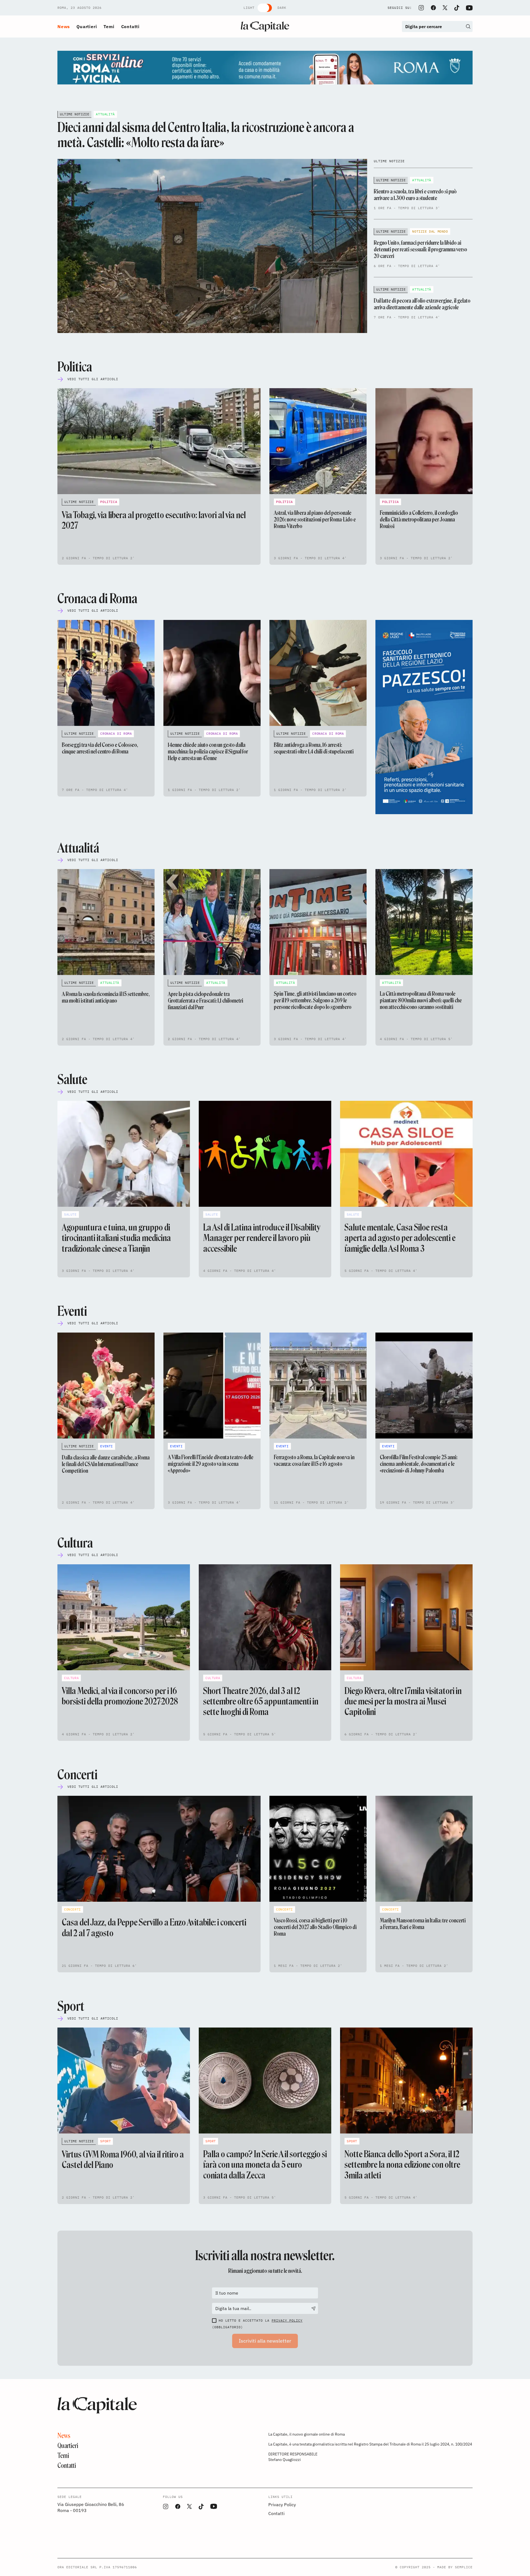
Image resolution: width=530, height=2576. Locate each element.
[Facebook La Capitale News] (433, 8)
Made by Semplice (455, 2567)
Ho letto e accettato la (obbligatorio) (257, 2324)
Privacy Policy (287, 2320)
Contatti (130, 26)
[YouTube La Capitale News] (469, 8)
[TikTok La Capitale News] (457, 8)
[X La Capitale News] (445, 8)
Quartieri (87, 26)
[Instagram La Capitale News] (421, 8)
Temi (109, 26)
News (64, 26)
